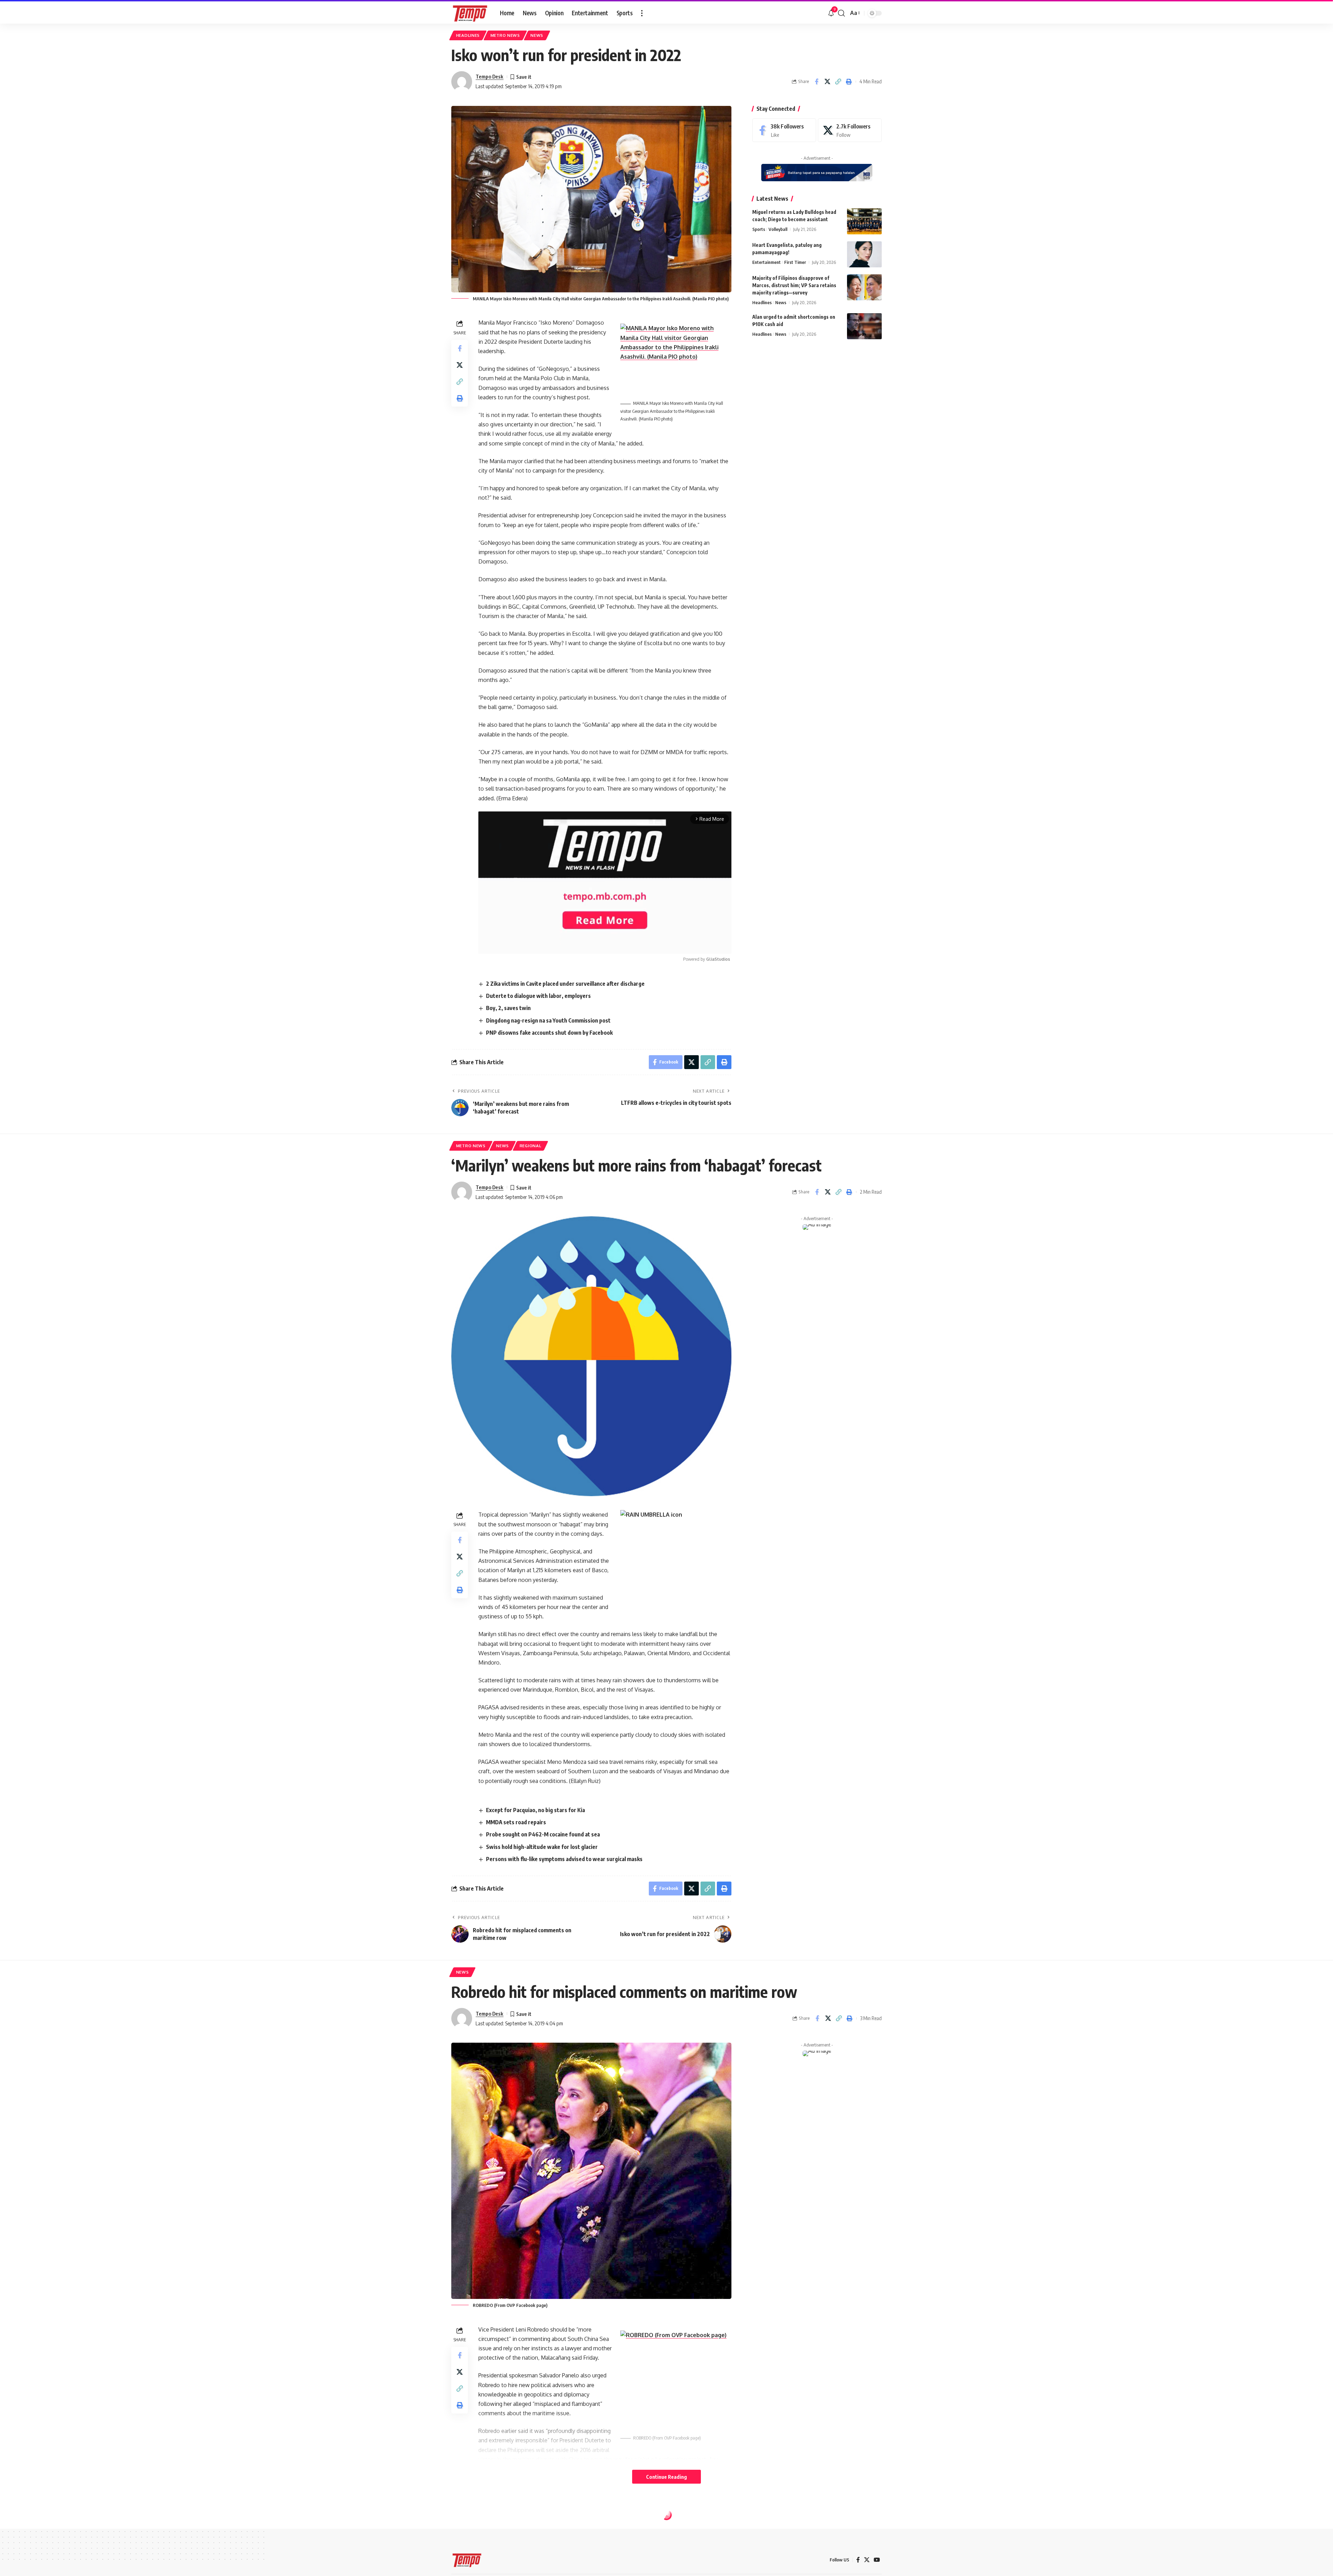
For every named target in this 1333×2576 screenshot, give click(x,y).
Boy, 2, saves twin (508, 1008)
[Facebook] (784, 130)
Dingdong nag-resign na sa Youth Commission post (548, 1020)
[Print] (849, 82)
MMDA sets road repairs (516, 1822)
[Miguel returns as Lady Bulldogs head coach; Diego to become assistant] (864, 221)
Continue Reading (666, 2477)
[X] (850, 130)
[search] (841, 13)
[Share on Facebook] (816, 82)
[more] (642, 13)
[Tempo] (470, 13)
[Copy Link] (838, 82)
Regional (531, 1146)
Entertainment (766, 262)
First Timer (795, 262)
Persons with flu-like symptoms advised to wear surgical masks (564, 1859)
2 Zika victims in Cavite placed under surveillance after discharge (565, 984)
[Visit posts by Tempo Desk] (462, 82)
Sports (759, 229)
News (537, 35)
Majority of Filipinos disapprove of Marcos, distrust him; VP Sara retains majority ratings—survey (794, 285)
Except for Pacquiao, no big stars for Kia (535, 1810)
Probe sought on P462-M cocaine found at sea (543, 1834)
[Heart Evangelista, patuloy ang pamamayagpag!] (864, 254)
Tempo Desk (489, 76)
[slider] (573, 945)
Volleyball (778, 229)
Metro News (505, 35)
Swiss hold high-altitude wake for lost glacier (542, 1847)
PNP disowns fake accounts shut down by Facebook (549, 1033)
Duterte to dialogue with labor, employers (538, 996)
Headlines (468, 35)
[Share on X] (827, 82)
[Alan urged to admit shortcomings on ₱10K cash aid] (864, 326)
